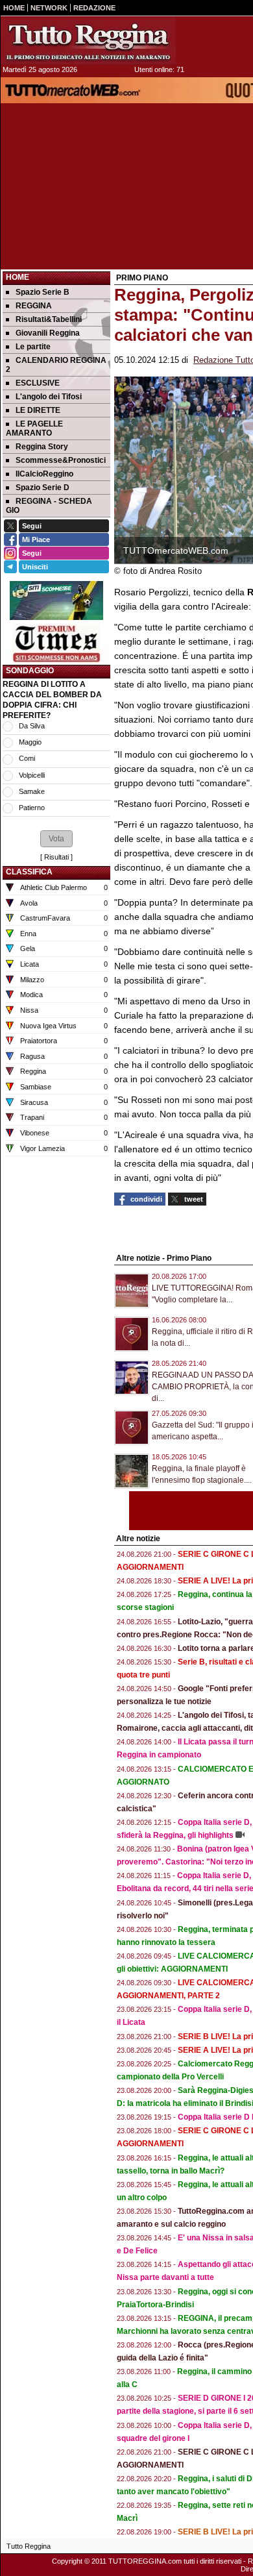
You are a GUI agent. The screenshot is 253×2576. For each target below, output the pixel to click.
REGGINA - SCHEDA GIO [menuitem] (49, 506)
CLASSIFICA (29, 872)
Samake (32, 791)
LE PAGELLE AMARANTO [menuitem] (34, 428)
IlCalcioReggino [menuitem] (44, 474)
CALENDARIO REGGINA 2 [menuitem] (56, 365)
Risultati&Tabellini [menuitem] (49, 319)
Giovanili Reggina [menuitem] (48, 333)
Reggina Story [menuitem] (42, 447)
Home (18, 277)
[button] (56, 839)
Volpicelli (32, 775)
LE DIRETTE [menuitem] (38, 410)
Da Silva (32, 726)
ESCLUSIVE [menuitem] (38, 383)
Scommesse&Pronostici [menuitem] (61, 460)
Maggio (30, 742)
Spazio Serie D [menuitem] (42, 488)
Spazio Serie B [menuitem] (42, 292)
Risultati (56, 857)
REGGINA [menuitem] (34, 306)
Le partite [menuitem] (33, 347)
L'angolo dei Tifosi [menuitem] (49, 397)
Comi (27, 758)
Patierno (32, 808)
